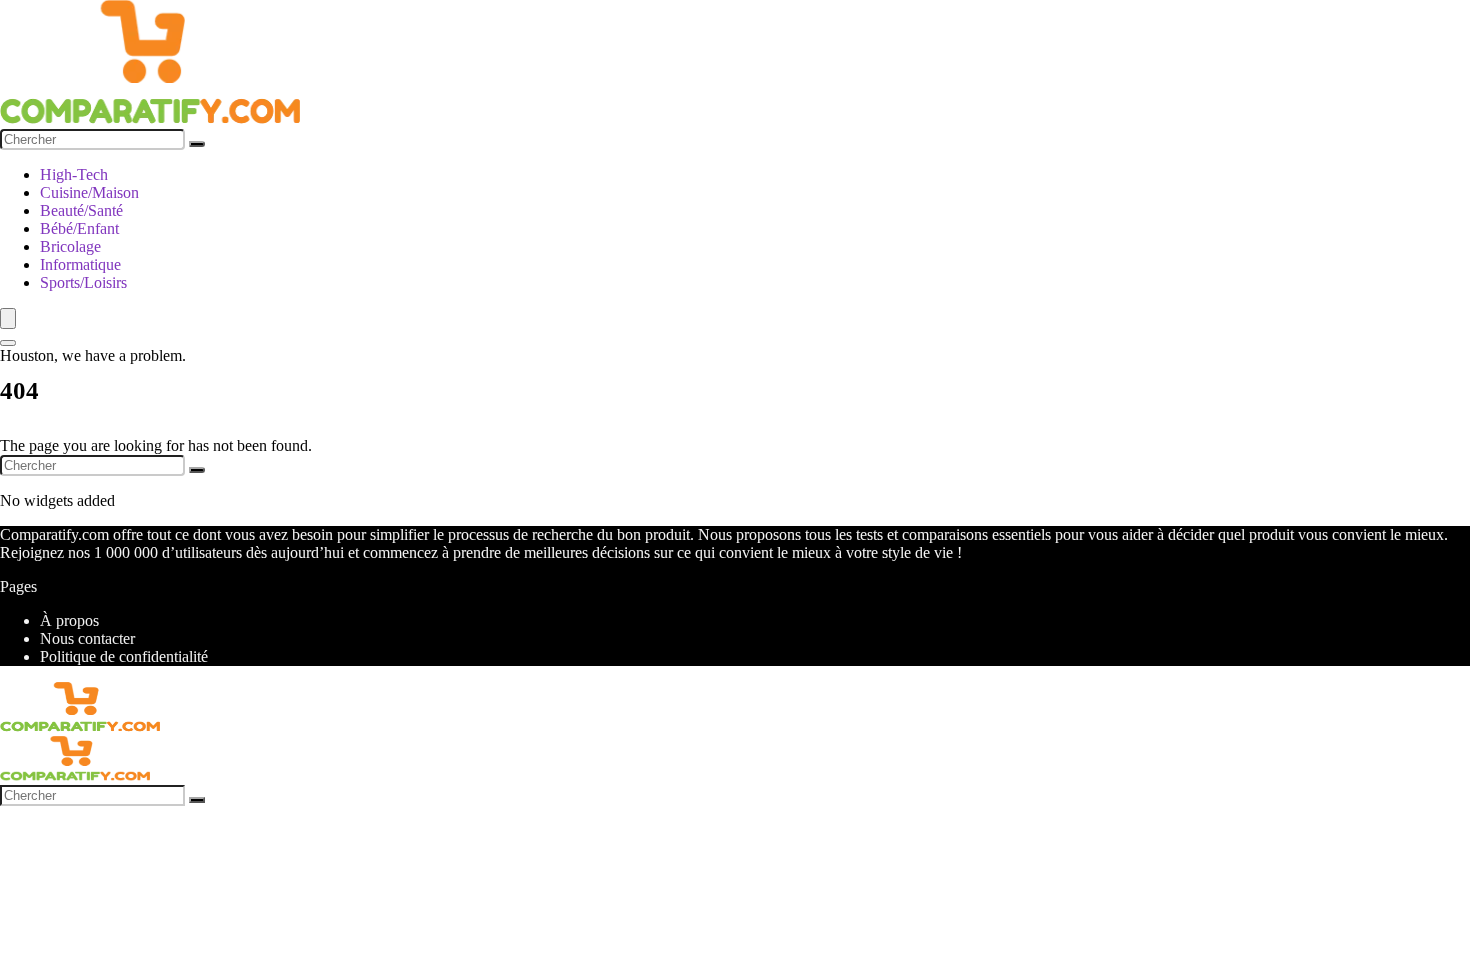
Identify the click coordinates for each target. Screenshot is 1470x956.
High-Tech (74, 174)
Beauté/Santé (81, 210)
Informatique (80, 264)
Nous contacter (87, 638)
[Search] (8, 343)
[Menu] (8, 318)
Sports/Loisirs (83, 282)
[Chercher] (197, 144)
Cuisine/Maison (89, 192)
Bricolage (70, 246)
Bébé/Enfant (79, 228)
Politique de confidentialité (124, 656)
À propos (69, 620)
